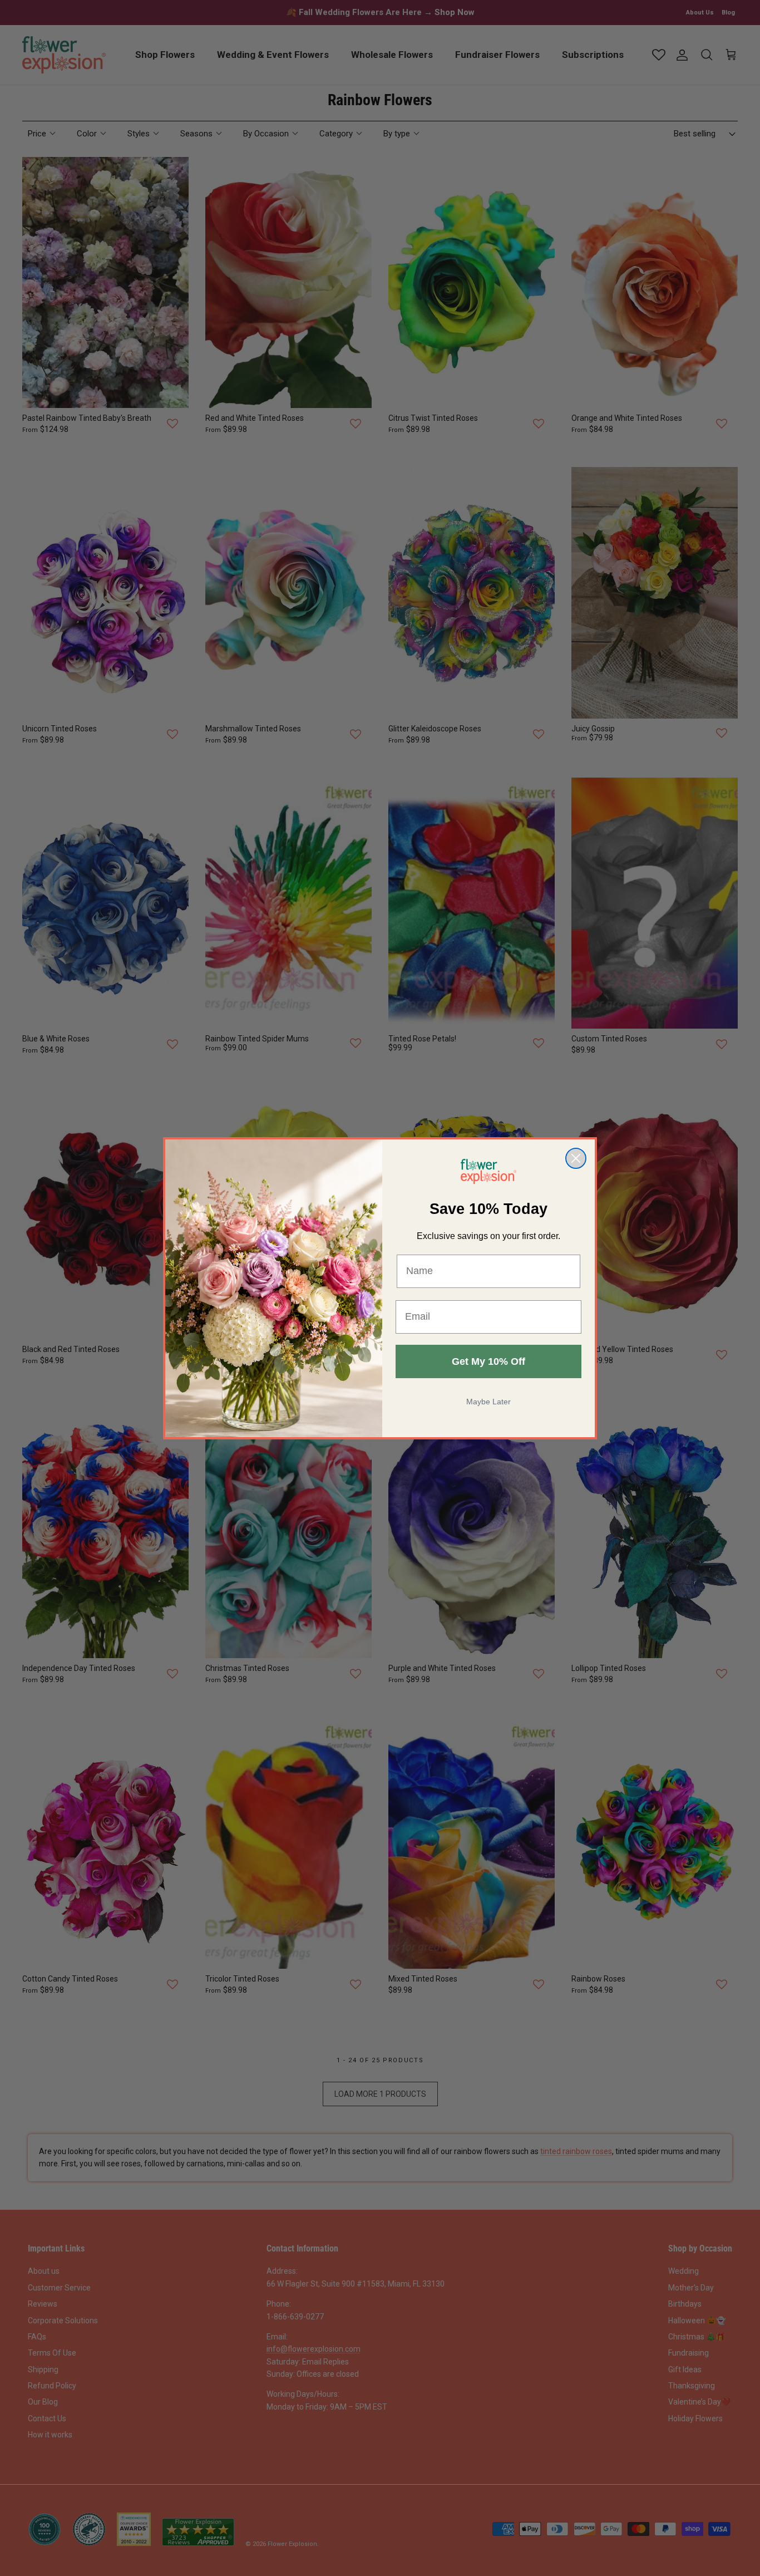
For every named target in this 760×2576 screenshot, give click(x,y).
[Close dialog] (576, 1158)
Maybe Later (488, 1402)
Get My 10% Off (488, 1361)
